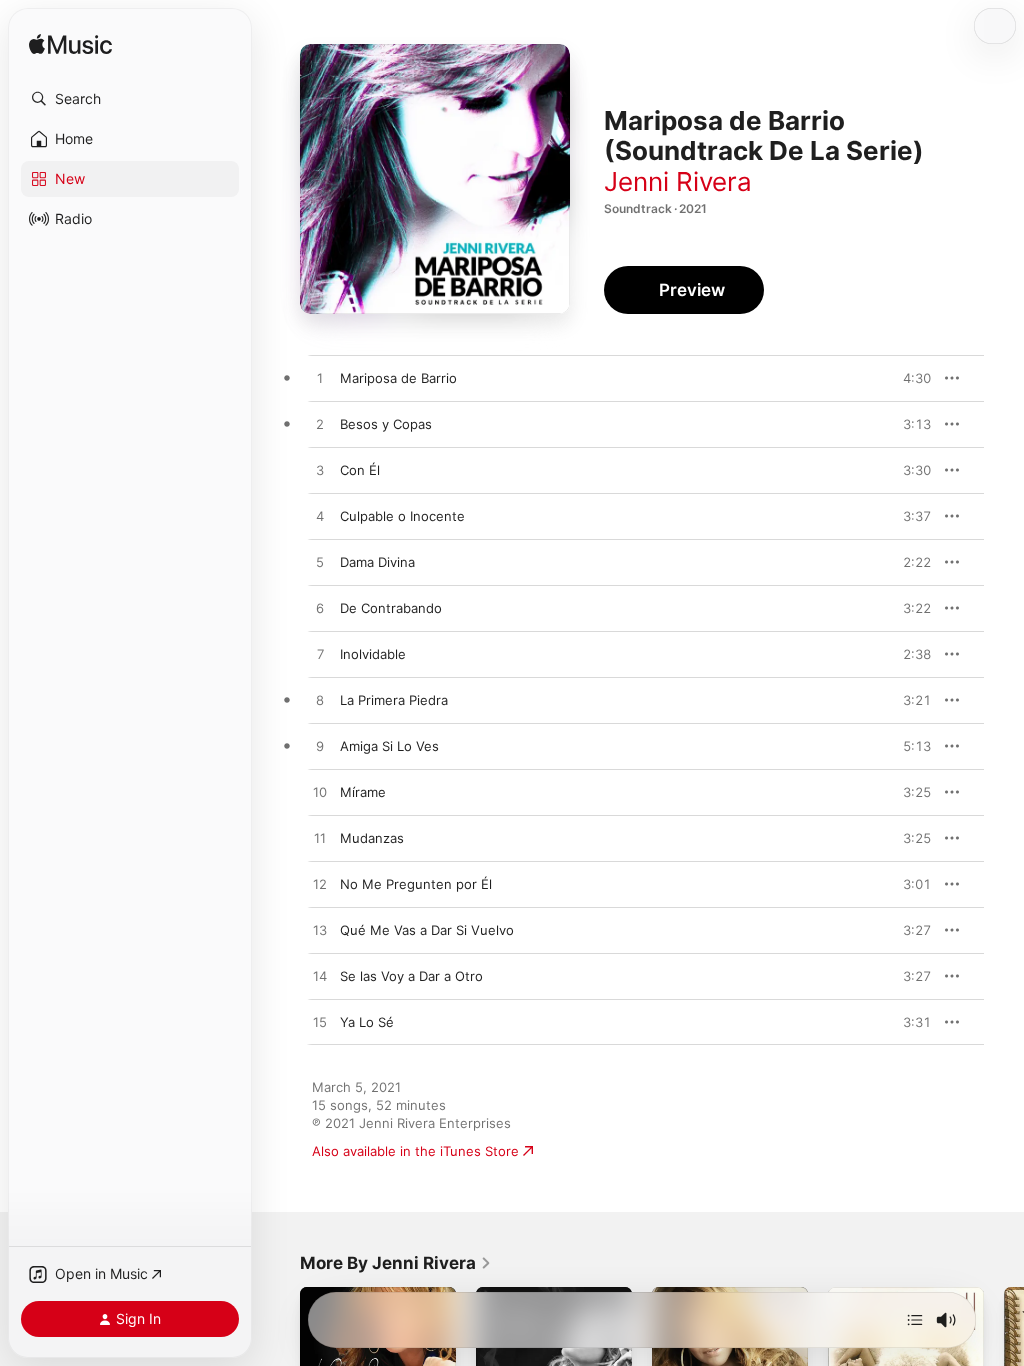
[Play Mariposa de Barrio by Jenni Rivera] (320, 379)
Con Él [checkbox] (360, 470)
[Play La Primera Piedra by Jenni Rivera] (320, 701)
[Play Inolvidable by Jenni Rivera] (320, 655)
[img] (70, 45)
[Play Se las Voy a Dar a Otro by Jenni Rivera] (320, 977)
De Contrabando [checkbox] (391, 608)
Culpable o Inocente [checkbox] (402, 516)
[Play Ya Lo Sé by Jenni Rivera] (320, 1023)
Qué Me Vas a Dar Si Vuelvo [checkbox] (427, 930)
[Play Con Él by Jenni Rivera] (320, 471)
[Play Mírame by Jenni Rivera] (320, 793)
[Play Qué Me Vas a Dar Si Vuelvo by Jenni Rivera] (320, 931)
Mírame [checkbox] (363, 792)
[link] (396, 1263)
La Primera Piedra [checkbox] (394, 700)
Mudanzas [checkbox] (372, 838)
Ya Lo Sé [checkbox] (367, 1022)
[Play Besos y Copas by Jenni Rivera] (320, 425)
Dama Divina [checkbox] (377, 562)
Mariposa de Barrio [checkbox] (398, 378)
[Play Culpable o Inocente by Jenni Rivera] (320, 517)
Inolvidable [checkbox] (373, 654)
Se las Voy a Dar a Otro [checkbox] (411, 976)
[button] (130, 99)
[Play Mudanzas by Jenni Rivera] (320, 839)
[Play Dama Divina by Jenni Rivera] (320, 563)
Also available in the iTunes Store (415, 1151)
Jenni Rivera (678, 181)
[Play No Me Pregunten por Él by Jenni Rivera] (320, 885)
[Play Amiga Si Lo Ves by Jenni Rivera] (320, 747)
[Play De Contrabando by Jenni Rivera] (320, 609)
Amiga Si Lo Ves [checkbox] (389, 746)
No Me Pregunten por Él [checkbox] (416, 884)
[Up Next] (915, 1320)
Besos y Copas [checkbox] (386, 424)
